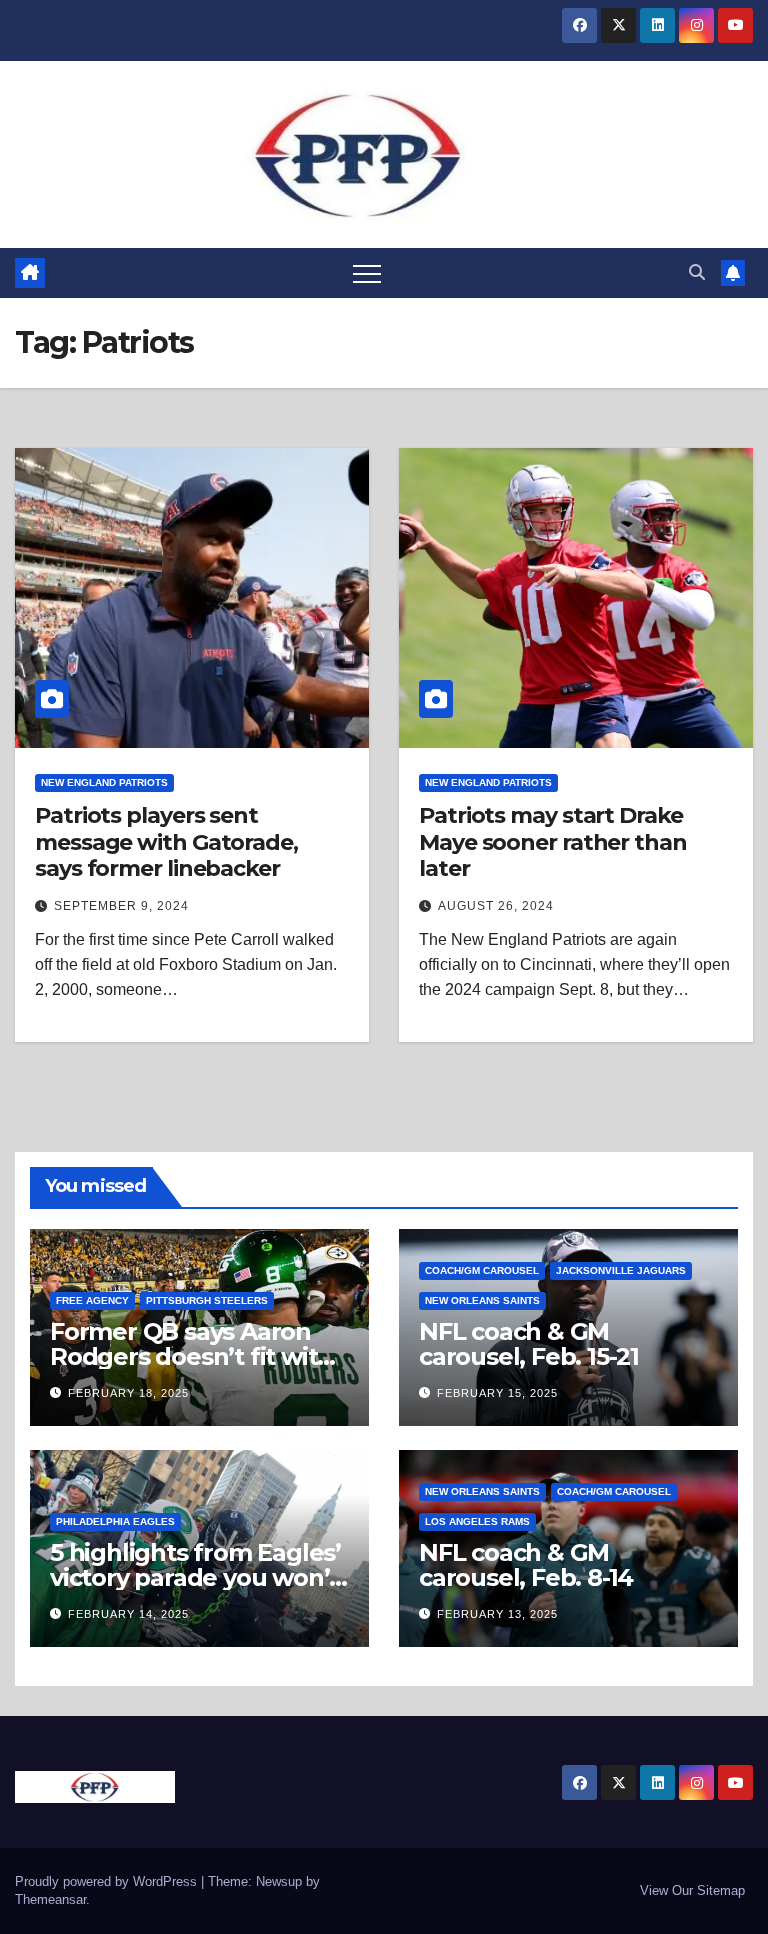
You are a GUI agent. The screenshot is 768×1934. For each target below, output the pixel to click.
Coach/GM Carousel (482, 1270)
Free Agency (92, 1300)
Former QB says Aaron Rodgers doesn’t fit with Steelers (191, 1356)
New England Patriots (104, 782)
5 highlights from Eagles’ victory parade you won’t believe (195, 1577)
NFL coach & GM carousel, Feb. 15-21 (529, 1344)
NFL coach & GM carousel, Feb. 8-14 (526, 1565)
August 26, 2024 (496, 906)
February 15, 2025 (497, 1393)
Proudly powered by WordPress (108, 1881)
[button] (697, 272)
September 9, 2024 (121, 906)
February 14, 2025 (128, 1614)
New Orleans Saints (482, 1300)
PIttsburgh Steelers (207, 1300)
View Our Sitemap (692, 1890)
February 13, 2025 (497, 1614)
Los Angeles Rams (477, 1521)
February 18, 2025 (128, 1393)
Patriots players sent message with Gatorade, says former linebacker (166, 842)
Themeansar (50, 1899)
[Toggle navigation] (367, 273)
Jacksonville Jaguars (621, 1270)
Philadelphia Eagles (115, 1521)
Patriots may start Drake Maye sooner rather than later (553, 842)
